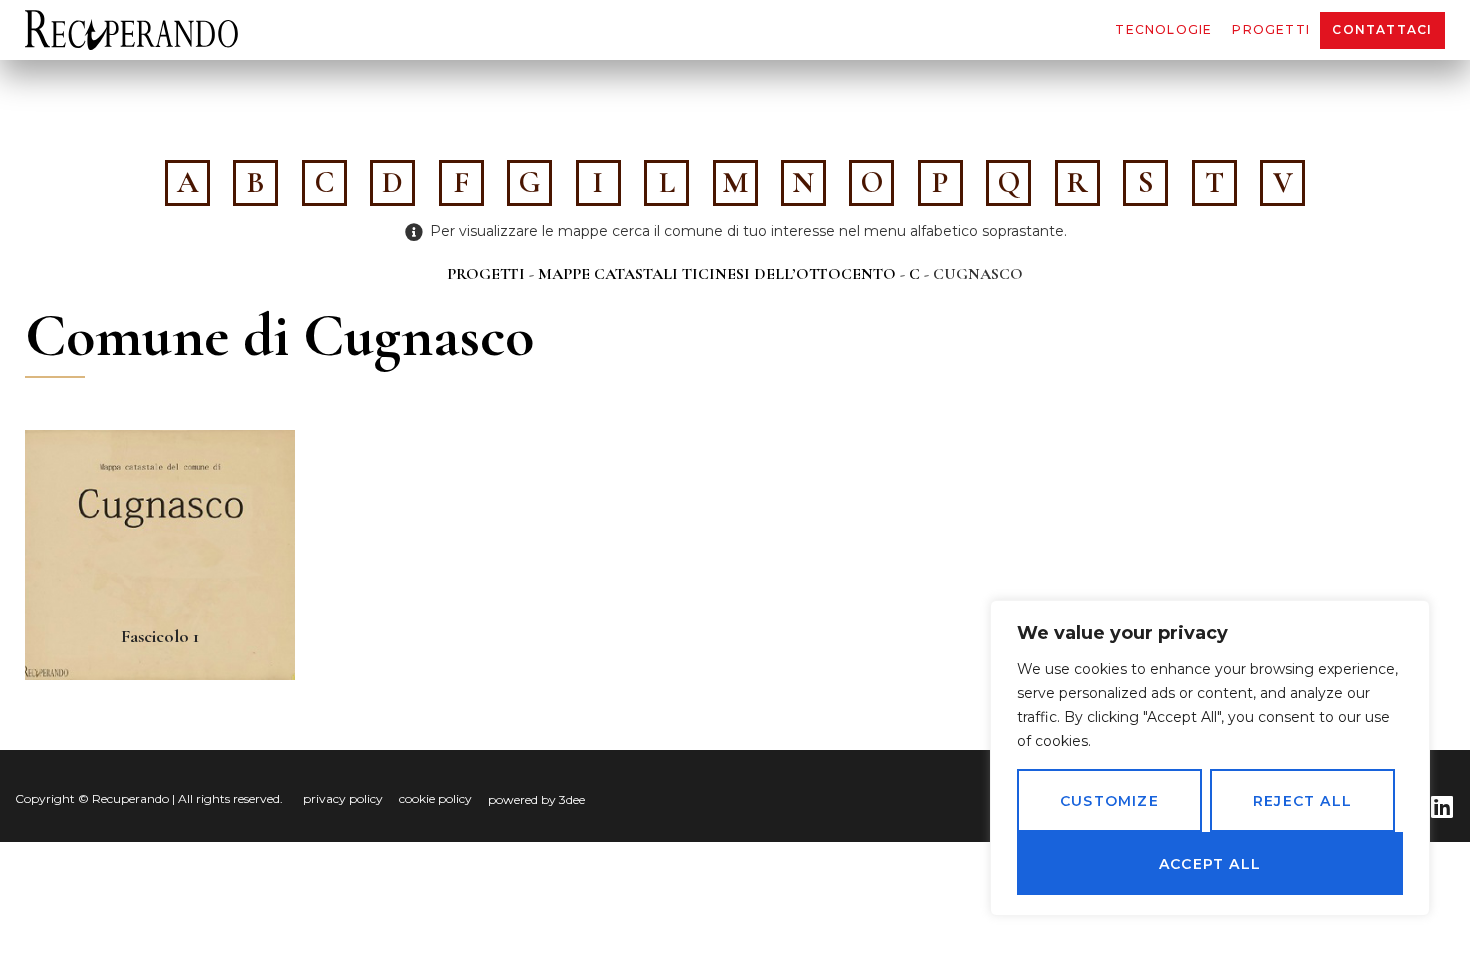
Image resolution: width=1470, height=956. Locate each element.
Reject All (1302, 801)
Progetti (1271, 29)
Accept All (1210, 864)
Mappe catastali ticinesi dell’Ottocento (717, 274)
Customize (1109, 801)
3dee (572, 799)
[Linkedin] (1441, 806)
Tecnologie (1163, 29)
